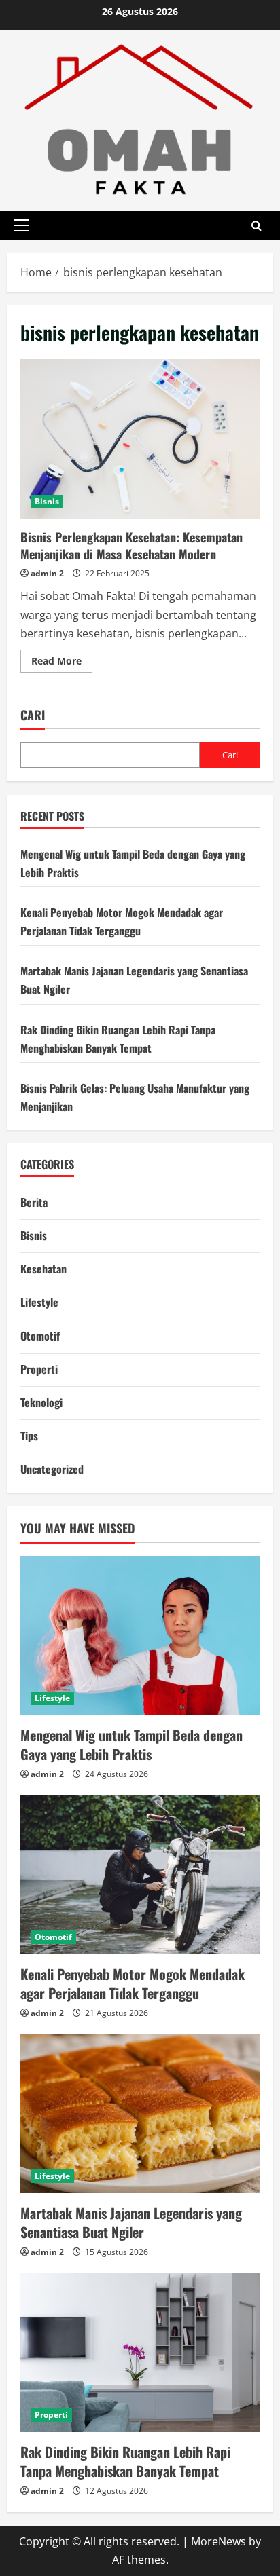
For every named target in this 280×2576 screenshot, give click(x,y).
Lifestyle (39, 1302)
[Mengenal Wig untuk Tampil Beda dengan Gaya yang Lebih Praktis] (140, 1636)
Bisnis (47, 501)
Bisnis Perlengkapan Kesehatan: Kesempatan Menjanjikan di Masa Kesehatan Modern (140, 439)
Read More (62, 663)
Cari (33, 715)
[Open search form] (257, 225)
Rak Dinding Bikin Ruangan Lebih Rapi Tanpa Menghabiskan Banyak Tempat (125, 2461)
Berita (34, 1202)
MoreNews (218, 2541)
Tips (29, 1436)
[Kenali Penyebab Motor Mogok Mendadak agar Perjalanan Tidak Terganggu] (140, 1875)
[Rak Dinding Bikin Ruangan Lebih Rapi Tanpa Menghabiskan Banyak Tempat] (140, 2353)
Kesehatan (43, 1269)
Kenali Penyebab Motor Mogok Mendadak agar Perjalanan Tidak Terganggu (133, 1983)
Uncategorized (52, 1469)
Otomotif (40, 1336)
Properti (39, 1369)
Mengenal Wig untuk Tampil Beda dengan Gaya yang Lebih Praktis (132, 1744)
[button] (21, 225)
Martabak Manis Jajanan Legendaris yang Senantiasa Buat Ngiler (131, 2222)
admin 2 (47, 573)
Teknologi (41, 1402)
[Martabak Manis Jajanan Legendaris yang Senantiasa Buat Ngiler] (140, 2114)
